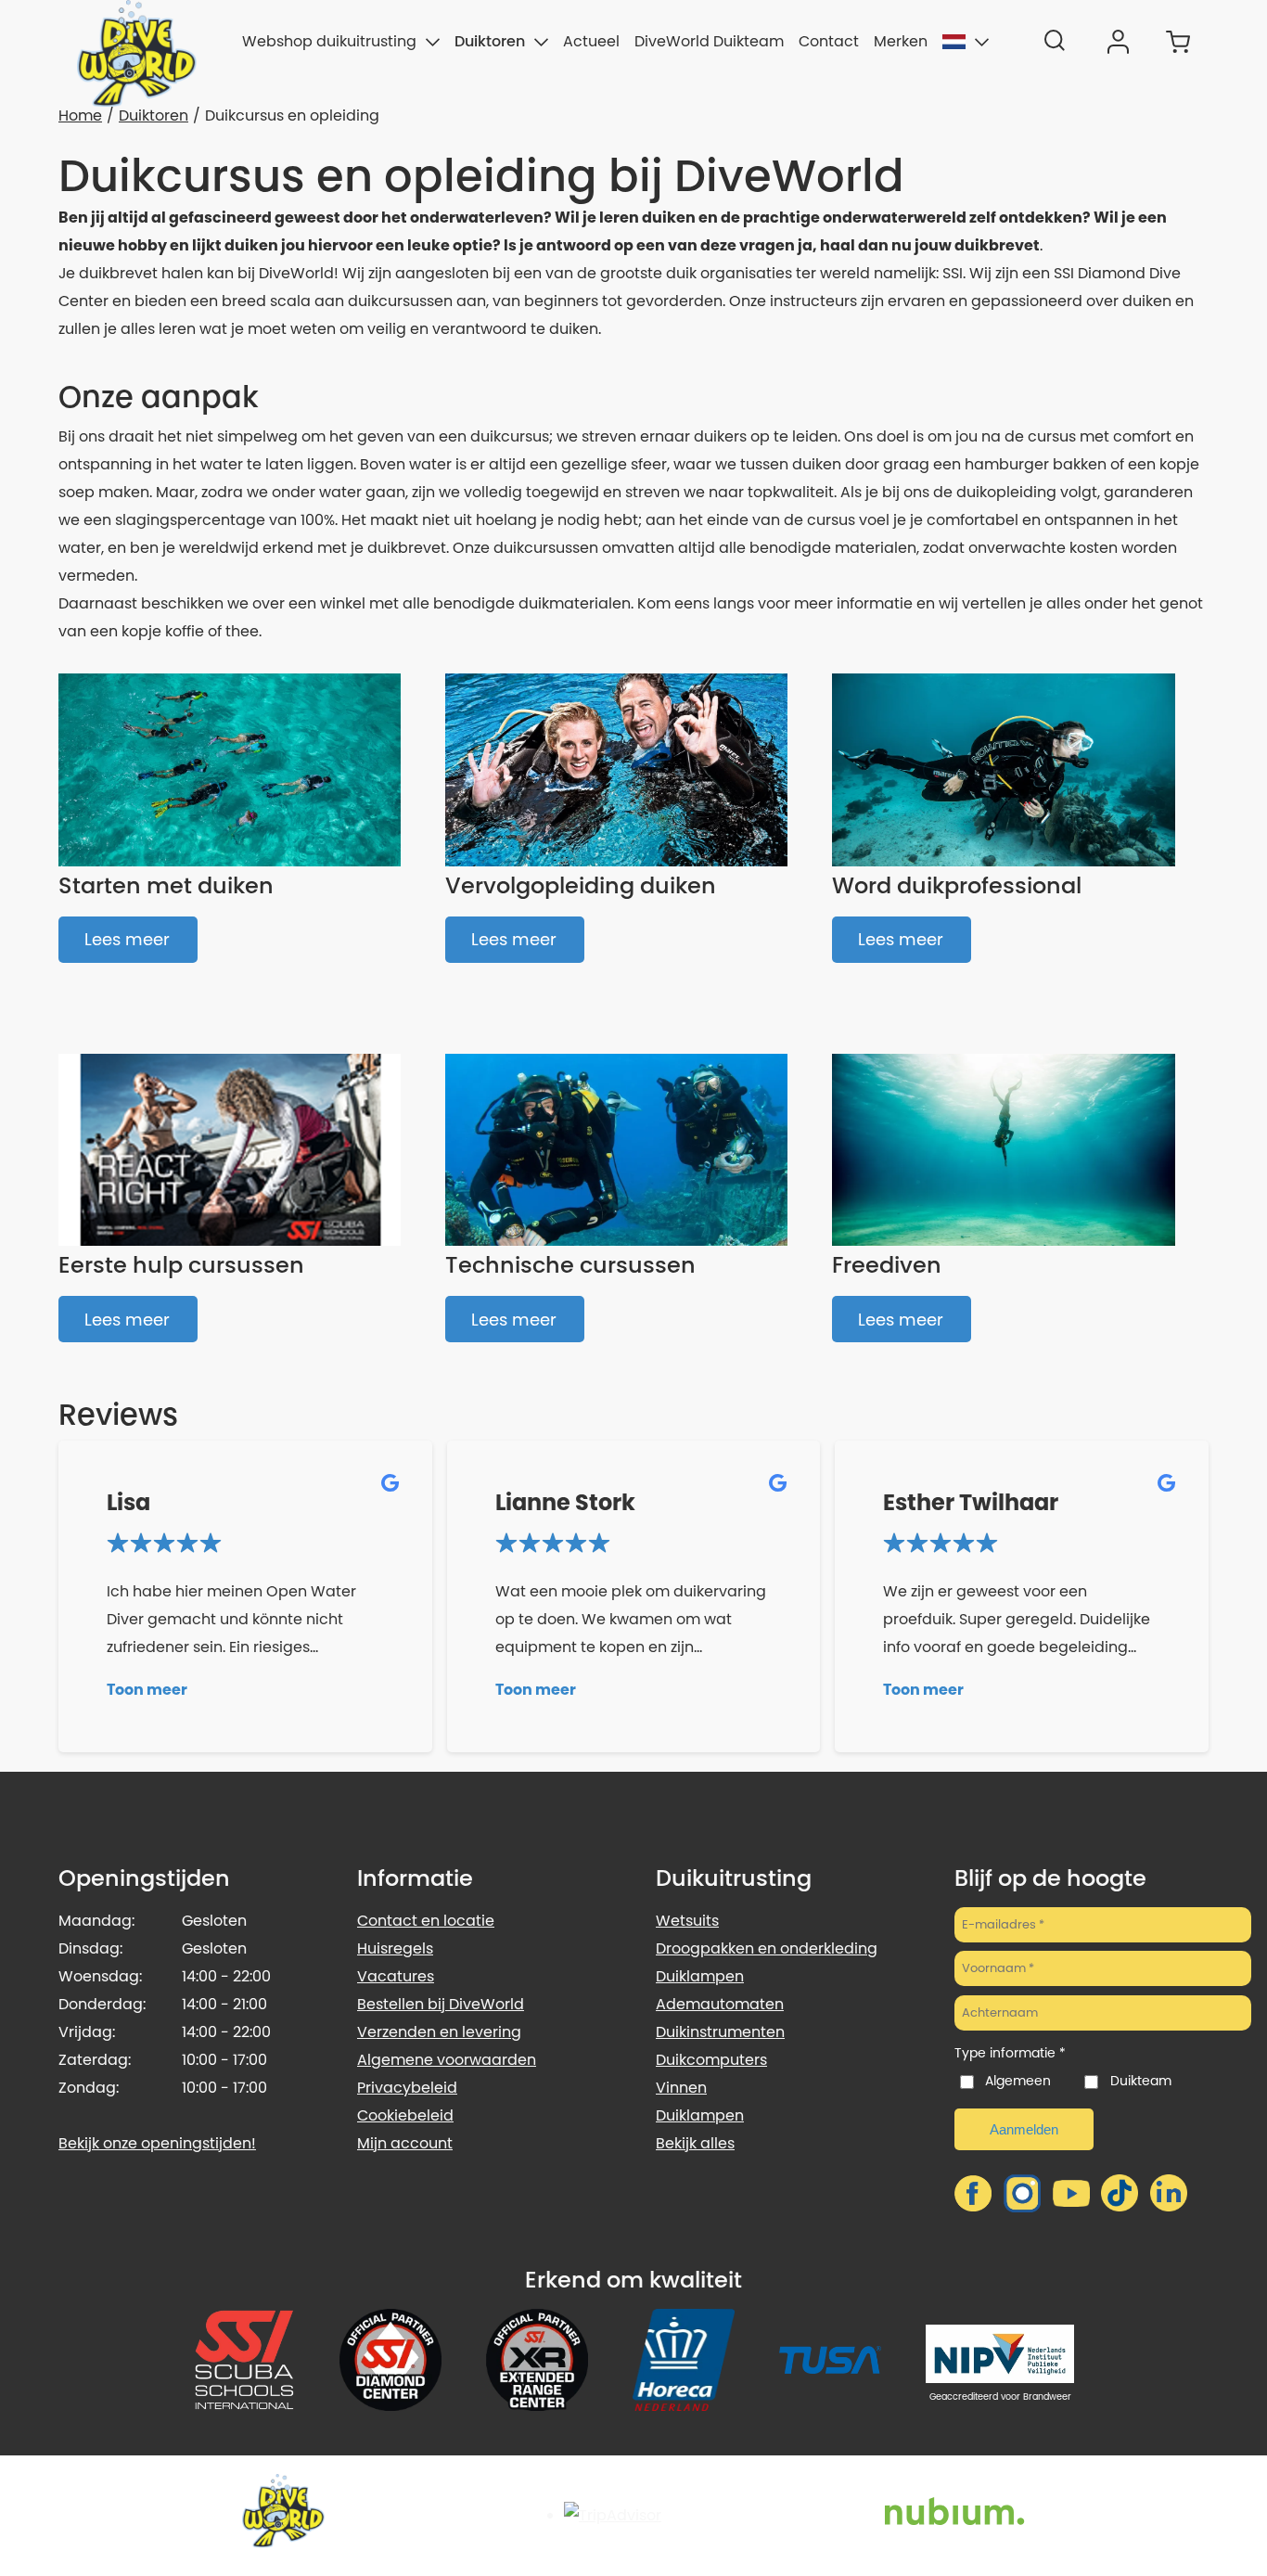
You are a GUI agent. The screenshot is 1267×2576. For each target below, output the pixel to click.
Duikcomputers (711, 2060)
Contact (829, 41)
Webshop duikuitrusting (329, 41)
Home (80, 115)
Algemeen (1018, 2081)
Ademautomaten (720, 2004)
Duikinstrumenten (720, 2032)
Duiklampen (700, 1976)
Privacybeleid (407, 2088)
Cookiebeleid (405, 2115)
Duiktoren (490, 41)
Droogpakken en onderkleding (767, 1948)
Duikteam (1140, 2081)
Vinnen (681, 2088)
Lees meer (127, 939)
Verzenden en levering (439, 2032)
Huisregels (395, 1948)
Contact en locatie (426, 1921)
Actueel (591, 41)
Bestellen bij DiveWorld (441, 2004)
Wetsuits (687, 1921)
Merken (901, 41)
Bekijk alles (695, 2143)
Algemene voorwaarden (447, 2060)
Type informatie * (1010, 2053)
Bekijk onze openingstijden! (157, 2143)
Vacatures (396, 1976)
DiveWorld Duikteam (709, 41)
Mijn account (405, 2143)
